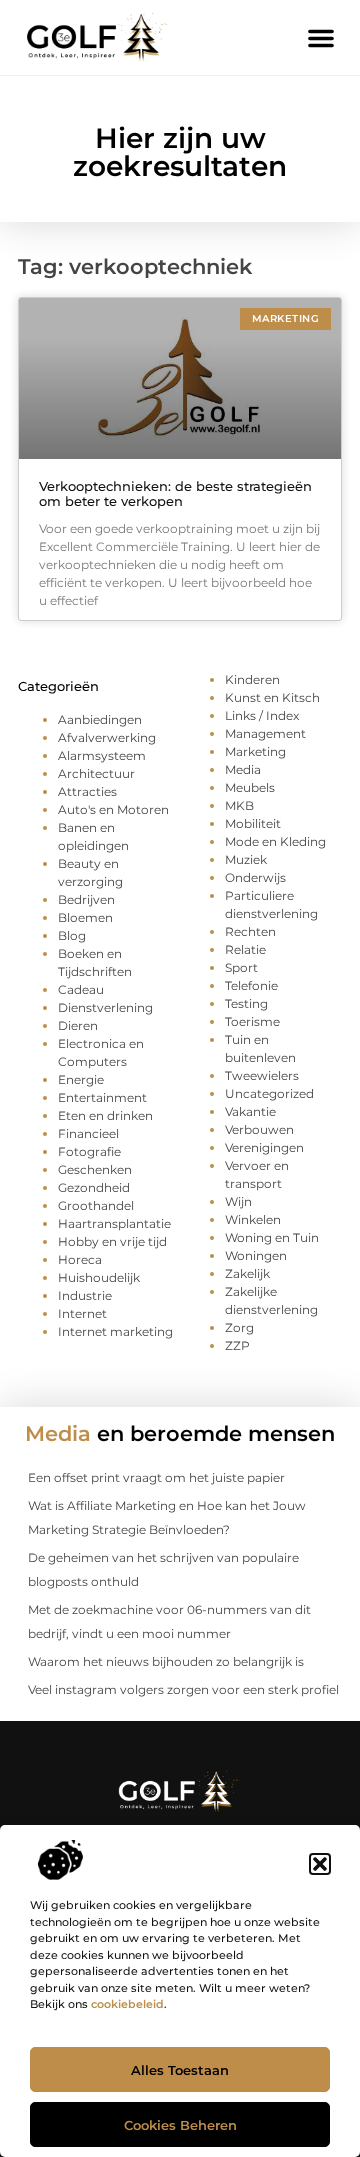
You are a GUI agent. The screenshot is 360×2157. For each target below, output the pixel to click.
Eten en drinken (105, 1115)
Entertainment (102, 1097)
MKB (239, 805)
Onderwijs (255, 877)
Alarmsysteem (102, 755)
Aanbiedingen (100, 719)
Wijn (238, 1201)
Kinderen (252, 679)
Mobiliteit (253, 823)
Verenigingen (264, 1147)
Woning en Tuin (272, 1237)
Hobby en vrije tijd (112, 1241)
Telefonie (251, 985)
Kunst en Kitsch (272, 697)
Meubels (250, 787)
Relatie (245, 949)
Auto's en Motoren (113, 809)
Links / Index (262, 715)
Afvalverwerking (107, 737)
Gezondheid (94, 1187)
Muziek (246, 859)
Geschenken (95, 1169)
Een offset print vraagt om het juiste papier (156, 1477)
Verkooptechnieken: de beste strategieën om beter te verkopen (175, 494)
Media (243, 769)
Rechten (250, 931)
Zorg (239, 1327)
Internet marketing (115, 1331)
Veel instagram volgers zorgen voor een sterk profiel (183, 1689)
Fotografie (89, 1151)
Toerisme (252, 1021)
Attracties (87, 791)
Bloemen (85, 917)
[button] (320, 1864)
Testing (246, 1003)
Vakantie (250, 1111)
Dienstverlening (105, 1007)
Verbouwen (259, 1129)
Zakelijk (247, 1273)
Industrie (85, 1295)
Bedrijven (86, 899)
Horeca (80, 1259)
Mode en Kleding (275, 841)
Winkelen (253, 1219)
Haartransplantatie (114, 1223)
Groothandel (96, 1205)
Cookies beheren (180, 2125)
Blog (72, 935)
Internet (82, 1313)
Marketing (255, 751)
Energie (81, 1079)
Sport (241, 967)
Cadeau (81, 989)
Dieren (78, 1025)
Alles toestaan (180, 2070)
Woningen (256, 1255)
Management (265, 733)
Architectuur (96, 773)
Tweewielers (262, 1075)
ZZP (237, 1345)
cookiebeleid (127, 2004)
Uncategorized (269, 1093)
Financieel (88, 1133)
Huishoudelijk (99, 1277)
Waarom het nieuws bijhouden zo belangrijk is (166, 1661)
